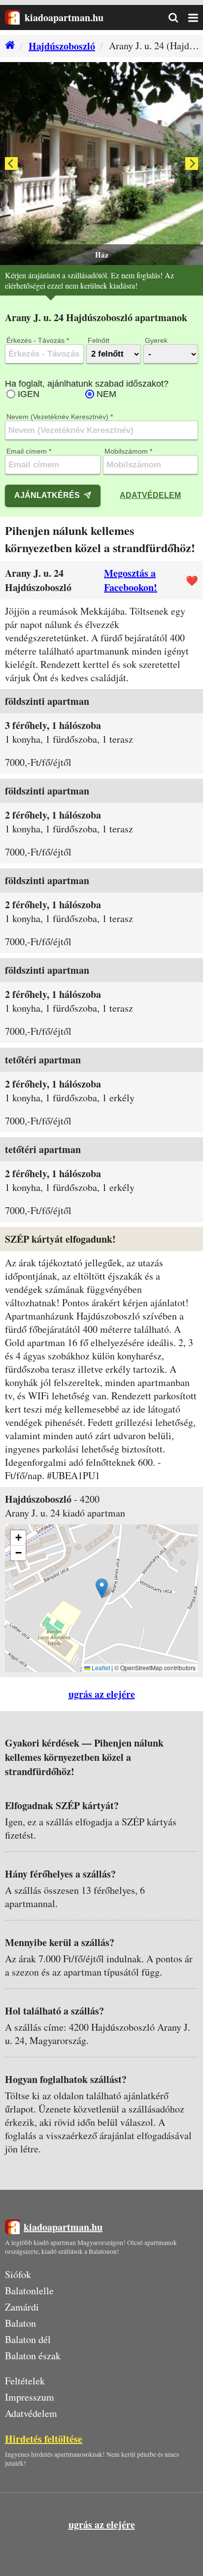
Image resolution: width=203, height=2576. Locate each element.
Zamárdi (22, 2307)
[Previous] (11, 164)
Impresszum (30, 2397)
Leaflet (100, 1668)
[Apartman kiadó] (12, 17)
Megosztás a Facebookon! (131, 580)
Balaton (20, 2323)
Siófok (18, 2274)
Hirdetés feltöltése (44, 2439)
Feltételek (25, 2381)
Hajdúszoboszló (62, 46)
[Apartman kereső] (178, 18)
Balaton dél (28, 2339)
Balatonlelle (29, 2291)
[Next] (192, 164)
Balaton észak (33, 2356)
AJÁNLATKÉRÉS (47, 495)
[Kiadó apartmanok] (7, 46)
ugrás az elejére (102, 1694)
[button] (102, 1588)
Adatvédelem (150, 495)
